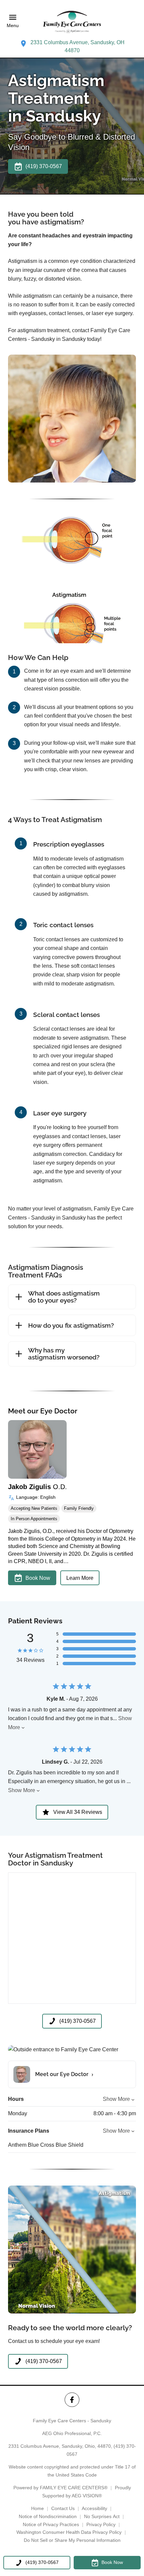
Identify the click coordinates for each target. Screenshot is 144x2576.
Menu (13, 25)
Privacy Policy (101, 2524)
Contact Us (63, 2508)
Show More (22, 1790)
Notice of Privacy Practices (51, 2524)
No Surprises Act (102, 2516)
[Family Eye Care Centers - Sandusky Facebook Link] (72, 2400)
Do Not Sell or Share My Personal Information (72, 2540)
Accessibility (94, 2508)
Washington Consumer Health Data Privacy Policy (69, 2532)
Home (38, 2508)
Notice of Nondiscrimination (48, 2516)
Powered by (60, 2488)
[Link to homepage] (72, 21)
